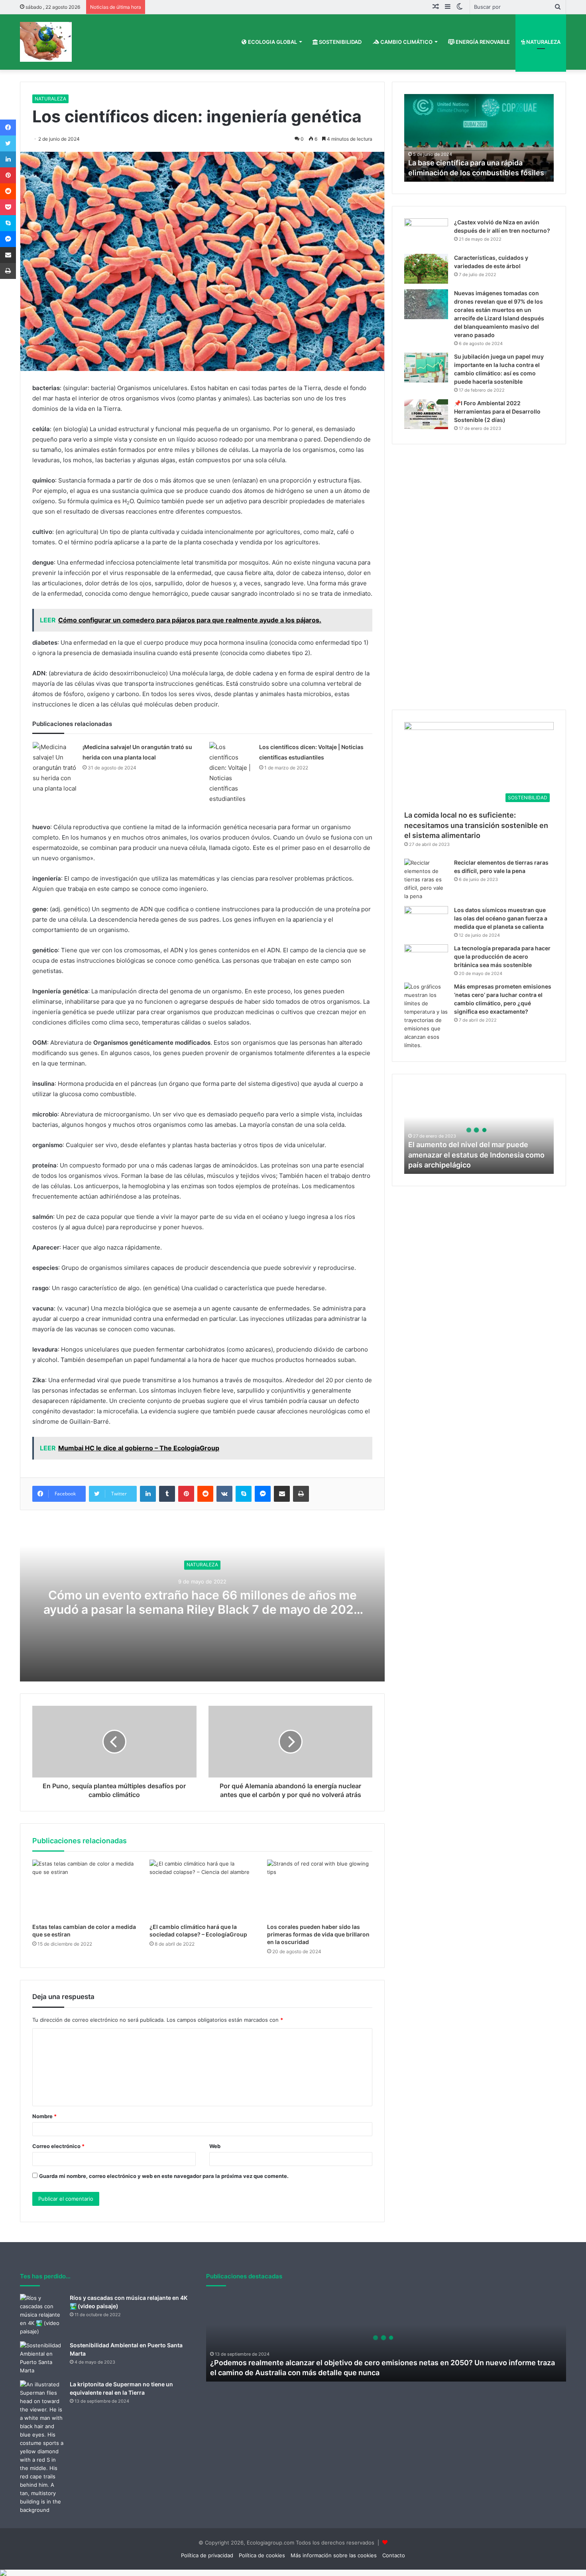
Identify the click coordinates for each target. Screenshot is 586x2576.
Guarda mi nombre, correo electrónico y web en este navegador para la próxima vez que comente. (164, 2176)
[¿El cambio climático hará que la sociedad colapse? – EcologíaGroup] (202, 1889)
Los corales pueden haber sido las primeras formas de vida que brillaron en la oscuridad (318, 1934)
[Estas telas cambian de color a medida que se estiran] (85, 1889)
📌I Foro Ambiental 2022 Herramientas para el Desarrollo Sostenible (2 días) (497, 411)
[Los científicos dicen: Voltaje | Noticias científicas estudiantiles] (231, 773)
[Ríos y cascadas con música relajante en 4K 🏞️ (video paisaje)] (42, 2315)
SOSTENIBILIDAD (340, 42)
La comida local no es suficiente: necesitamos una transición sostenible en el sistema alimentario (476, 825)
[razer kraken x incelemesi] (293, 2573)
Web (215, 2146)
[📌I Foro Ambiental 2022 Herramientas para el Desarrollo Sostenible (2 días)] (426, 414)
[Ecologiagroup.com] (46, 42)
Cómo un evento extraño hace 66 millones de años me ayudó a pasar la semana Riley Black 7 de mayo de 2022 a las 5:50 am (202, 1609)
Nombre (44, 2116)
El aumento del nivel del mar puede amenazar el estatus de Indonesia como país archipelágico (476, 1155)
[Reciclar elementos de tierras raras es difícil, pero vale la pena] (426, 880)
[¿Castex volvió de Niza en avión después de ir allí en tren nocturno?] (426, 233)
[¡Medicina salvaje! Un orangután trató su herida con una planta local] (55, 768)
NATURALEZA (543, 42)
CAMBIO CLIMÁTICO (406, 42)
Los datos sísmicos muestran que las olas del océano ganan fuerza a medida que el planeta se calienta (501, 918)
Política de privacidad (207, 2555)
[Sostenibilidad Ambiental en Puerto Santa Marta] (42, 2358)
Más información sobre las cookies (334, 2555)
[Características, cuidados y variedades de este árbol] (426, 269)
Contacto (394, 2555)
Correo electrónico (58, 2146)
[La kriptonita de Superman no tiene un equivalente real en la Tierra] (42, 2447)
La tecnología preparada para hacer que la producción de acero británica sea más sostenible (502, 956)
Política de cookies (262, 2555)
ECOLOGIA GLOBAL (272, 42)
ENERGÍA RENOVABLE (482, 42)
